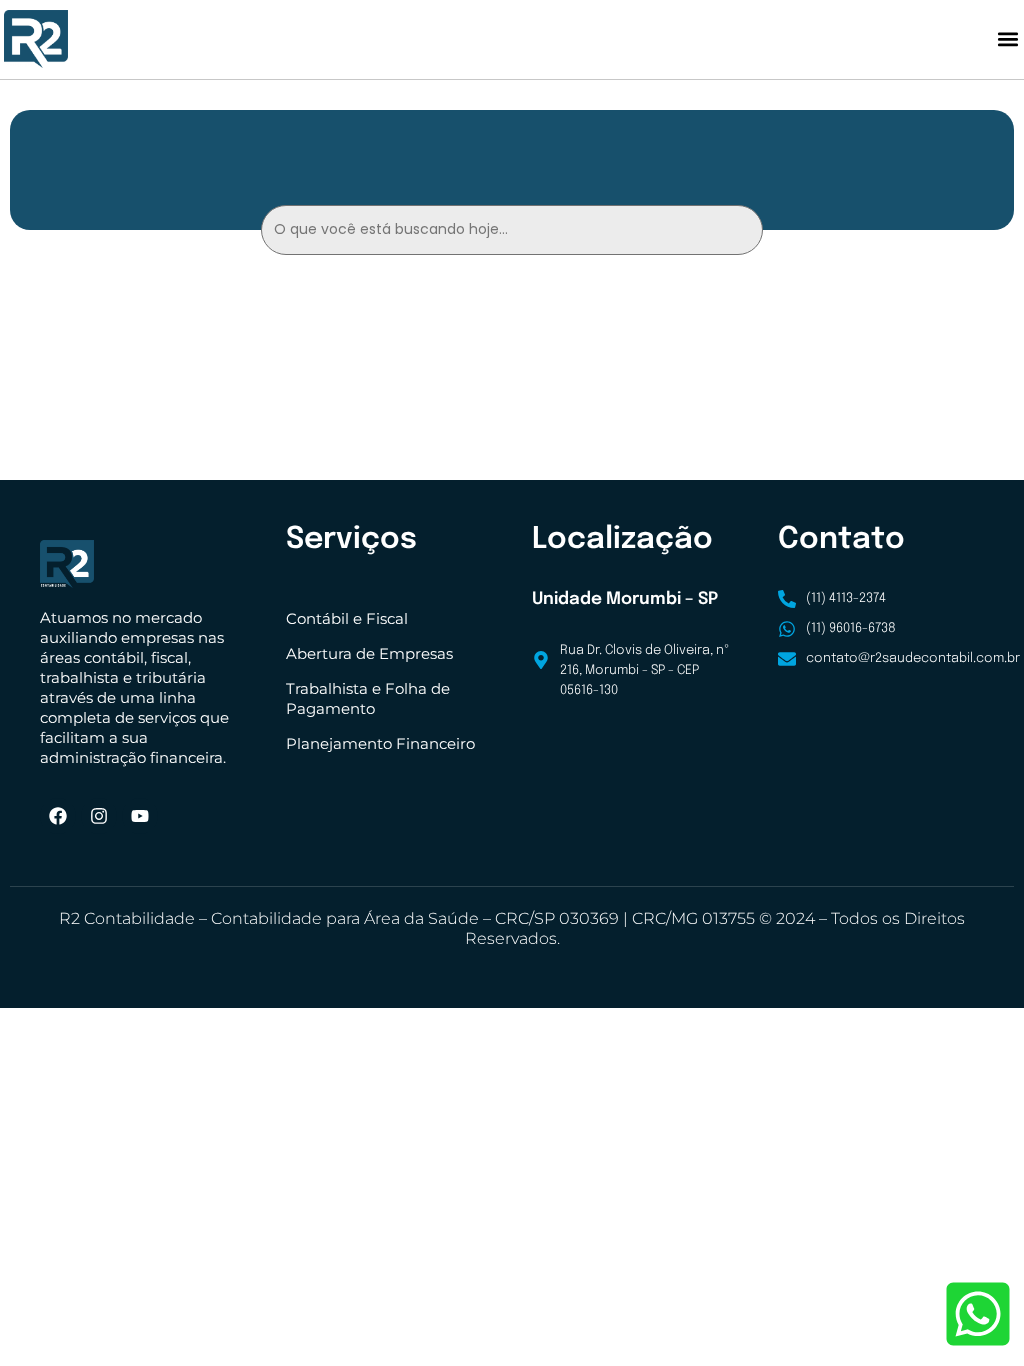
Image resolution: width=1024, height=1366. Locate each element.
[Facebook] (58, 816)
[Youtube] (140, 816)
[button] (1007, 39)
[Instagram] (99, 816)
